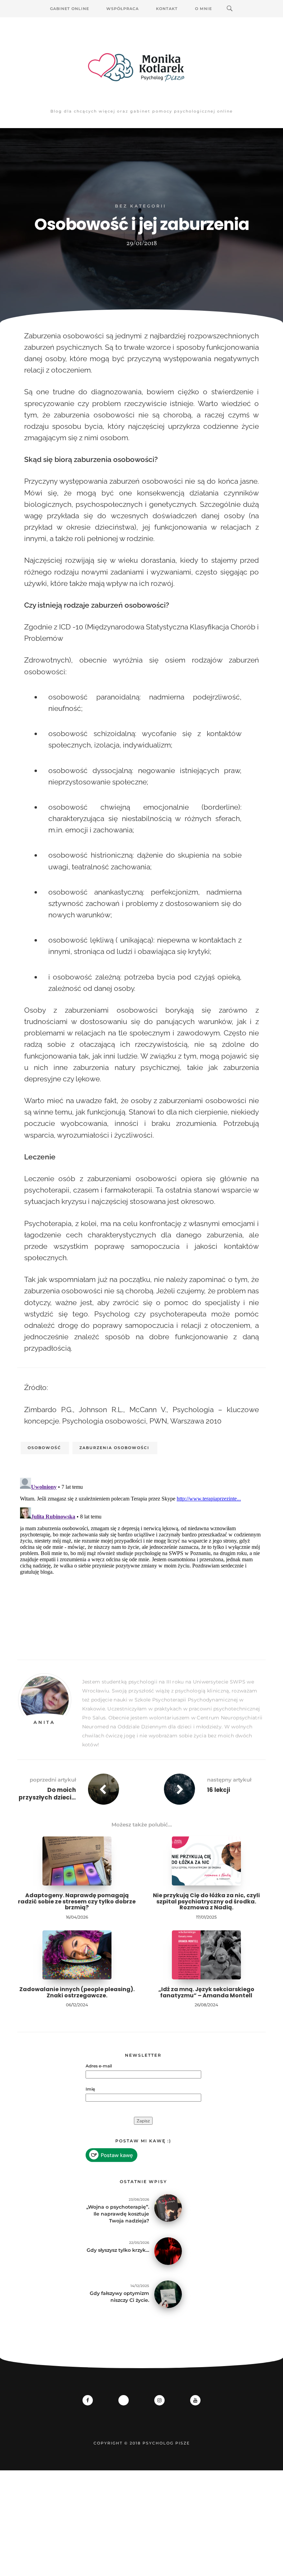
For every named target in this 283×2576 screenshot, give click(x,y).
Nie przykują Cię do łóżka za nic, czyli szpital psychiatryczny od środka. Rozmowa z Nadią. (206, 1901)
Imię (90, 2089)
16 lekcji (219, 1790)
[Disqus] (141, 1561)
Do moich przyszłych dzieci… (47, 1794)
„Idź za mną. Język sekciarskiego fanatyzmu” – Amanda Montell (206, 1992)
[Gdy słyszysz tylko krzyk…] (168, 2251)
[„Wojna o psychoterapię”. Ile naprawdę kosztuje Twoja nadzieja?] (168, 2207)
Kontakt (167, 9)
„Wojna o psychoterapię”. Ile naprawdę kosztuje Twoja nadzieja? (118, 2214)
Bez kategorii (141, 206)
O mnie (203, 9)
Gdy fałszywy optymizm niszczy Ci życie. (119, 2297)
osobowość (44, 1448)
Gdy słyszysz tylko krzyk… (118, 2250)
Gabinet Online (70, 9)
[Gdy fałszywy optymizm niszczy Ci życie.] (168, 2294)
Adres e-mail (99, 2066)
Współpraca (123, 9)
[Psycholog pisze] (141, 67)
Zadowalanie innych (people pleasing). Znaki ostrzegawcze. (77, 1992)
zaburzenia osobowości (114, 1448)
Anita (44, 1722)
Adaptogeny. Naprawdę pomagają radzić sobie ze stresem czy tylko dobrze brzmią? (77, 1901)
